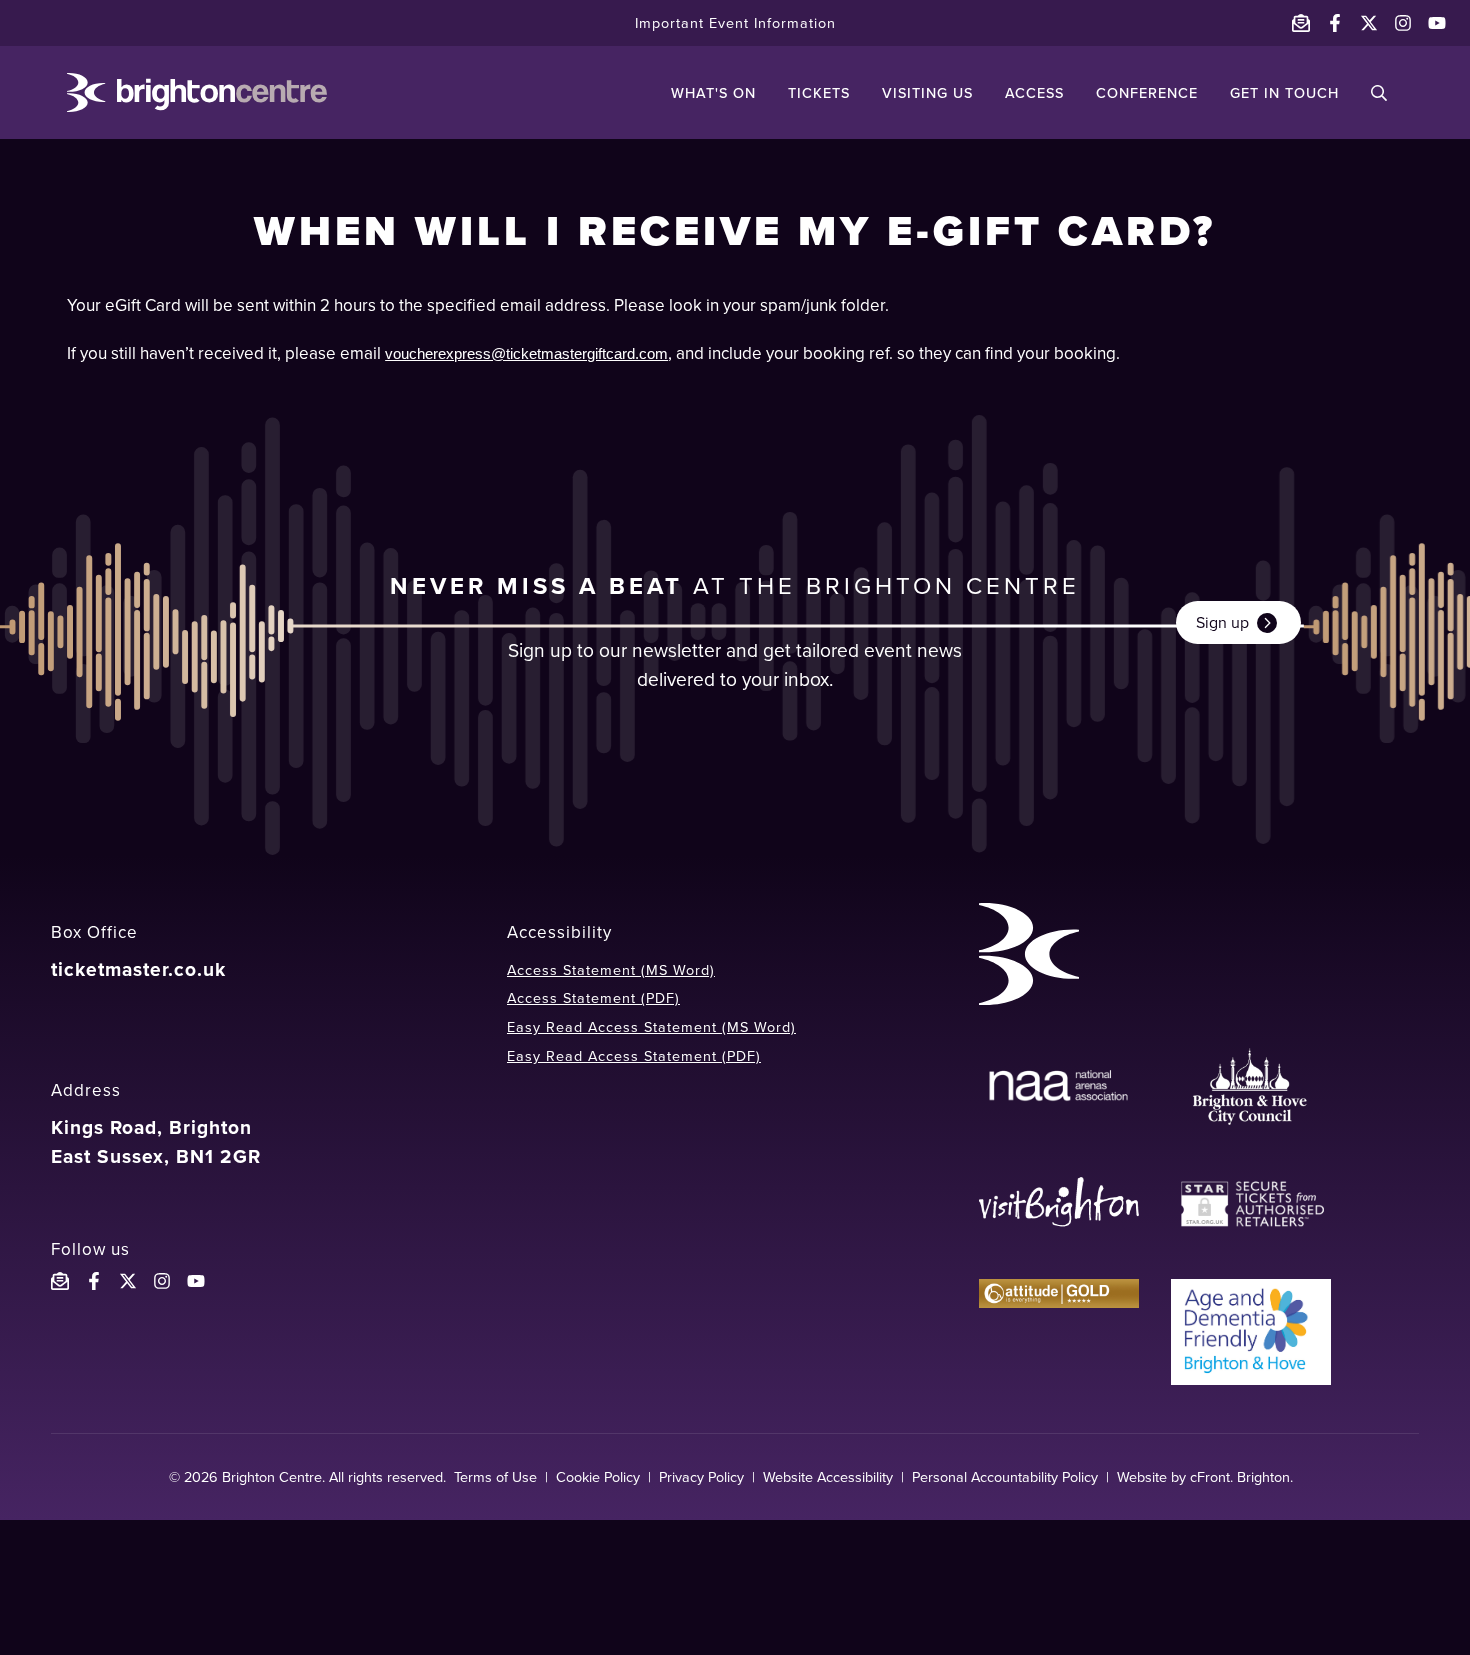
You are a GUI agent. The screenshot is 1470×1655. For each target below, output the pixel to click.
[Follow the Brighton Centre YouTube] (196, 1281)
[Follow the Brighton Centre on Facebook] (94, 1281)
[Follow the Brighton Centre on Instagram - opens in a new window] (1403, 23)
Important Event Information (735, 23)
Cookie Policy (598, 1477)
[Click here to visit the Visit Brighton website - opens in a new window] (1059, 1205)
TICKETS (819, 93)
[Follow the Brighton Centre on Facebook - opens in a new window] (1335, 23)
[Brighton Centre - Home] (197, 92)
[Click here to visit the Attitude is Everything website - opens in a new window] (1059, 1332)
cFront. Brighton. (1241, 1477)
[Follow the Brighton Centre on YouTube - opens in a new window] (1437, 23)
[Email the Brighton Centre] (1301, 23)
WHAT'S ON (713, 93)
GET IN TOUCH (1284, 93)
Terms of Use (495, 1477)
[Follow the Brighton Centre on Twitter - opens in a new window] (1369, 23)
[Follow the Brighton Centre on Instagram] (162, 1281)
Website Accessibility (828, 1477)
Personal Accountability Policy (1005, 1477)
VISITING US (927, 93)
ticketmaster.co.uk (138, 969)
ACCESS (1034, 93)
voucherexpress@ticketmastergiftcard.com (526, 354)
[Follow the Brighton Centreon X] (128, 1281)
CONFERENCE (1147, 93)
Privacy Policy (701, 1477)
